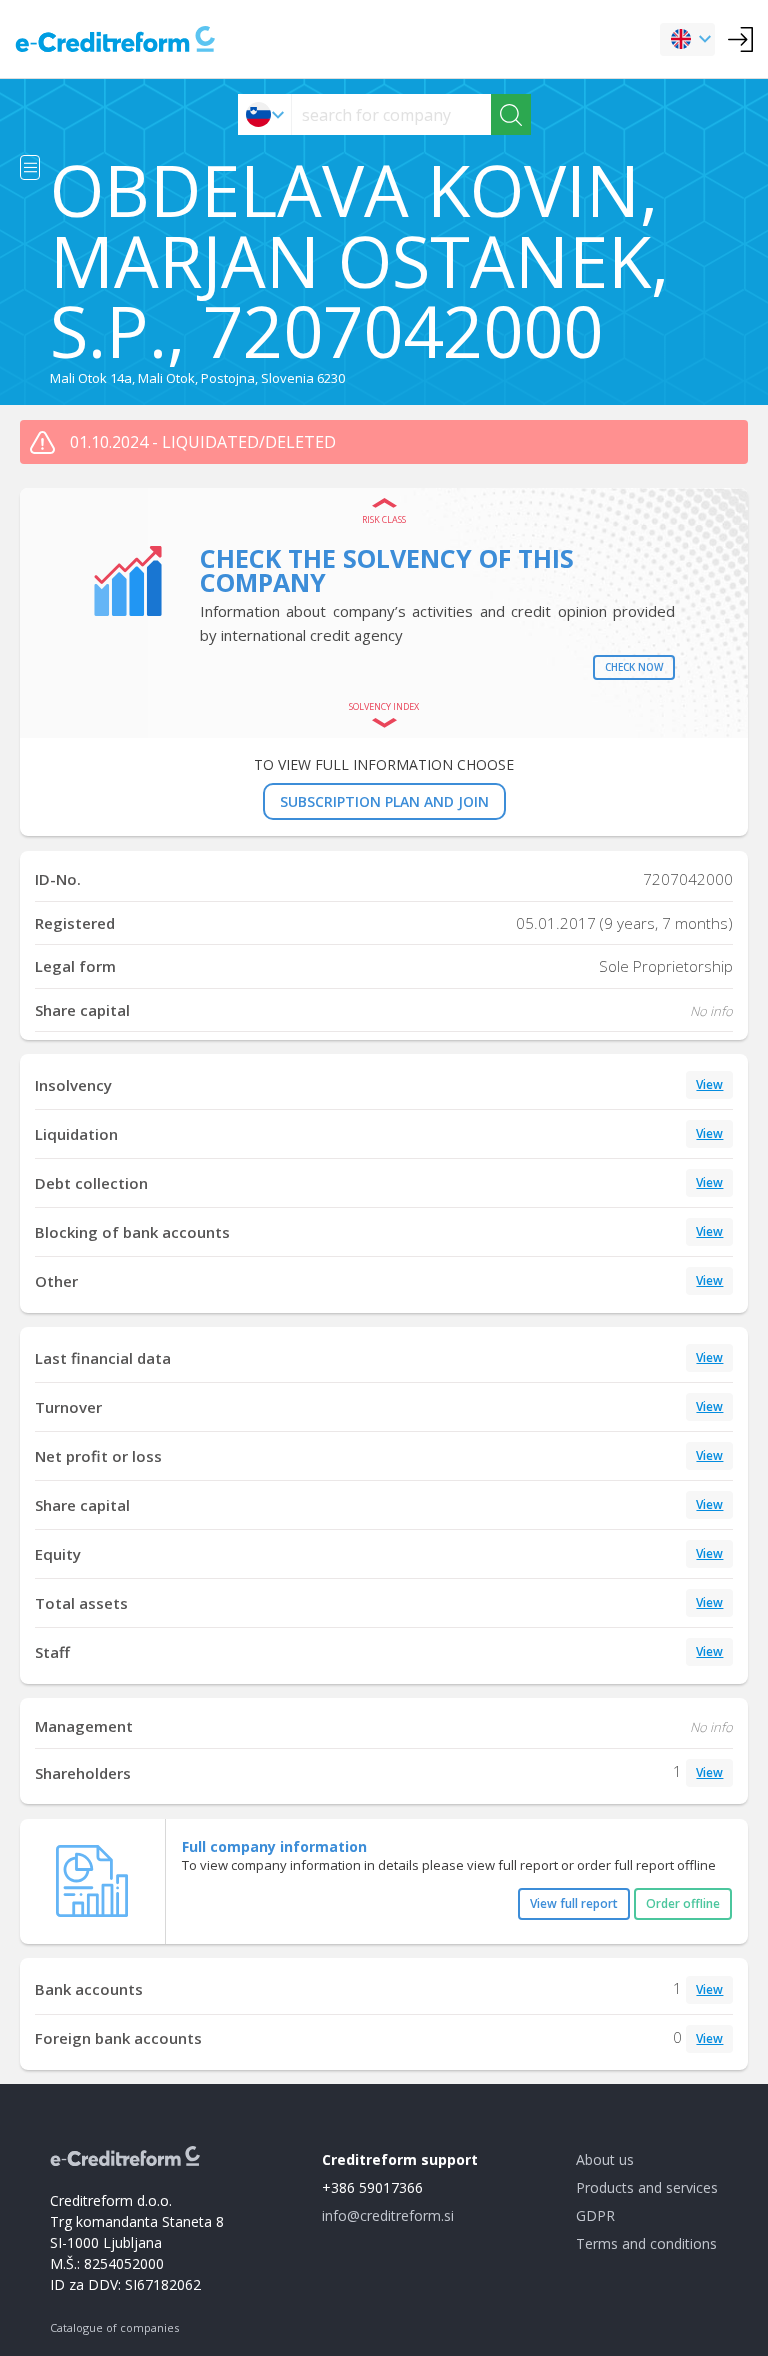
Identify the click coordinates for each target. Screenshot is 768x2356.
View (709, 1084)
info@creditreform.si (388, 2215)
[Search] (511, 114)
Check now (634, 667)
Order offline (683, 1903)
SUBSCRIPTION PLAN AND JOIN (384, 801)
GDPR (595, 2215)
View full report (574, 1903)
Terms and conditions (646, 2243)
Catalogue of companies (114, 2327)
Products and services (647, 2187)
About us (605, 2159)
